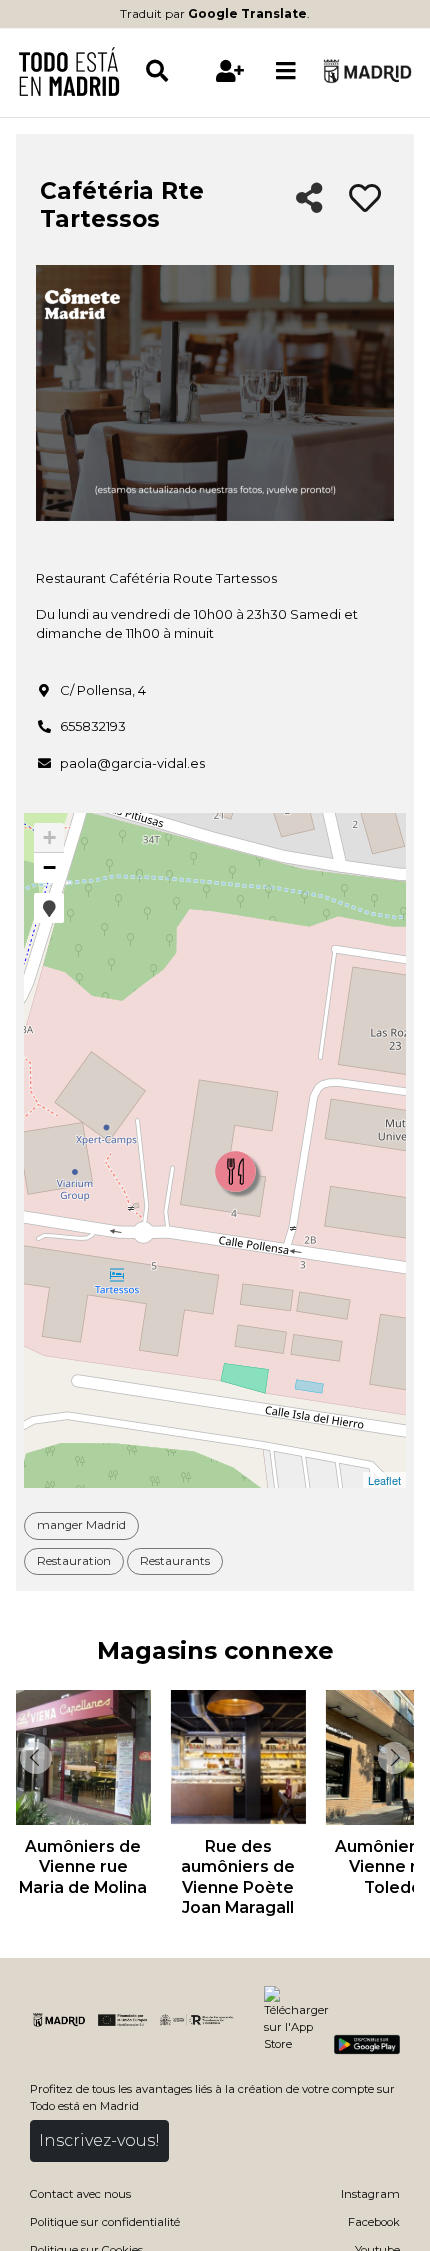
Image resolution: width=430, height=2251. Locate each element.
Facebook (374, 2222)
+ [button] (49, 837)
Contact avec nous (80, 2194)
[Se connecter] (230, 71)
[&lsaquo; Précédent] (34, 1758)
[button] (49, 908)
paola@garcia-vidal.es (132, 763)
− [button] (49, 867)
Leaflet (384, 1480)
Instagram (370, 2194)
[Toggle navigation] (286, 71)
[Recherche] (173, 71)
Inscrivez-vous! (99, 2140)
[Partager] (309, 199)
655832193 (93, 726)
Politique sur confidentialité (105, 2222)
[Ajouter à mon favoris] (365, 199)
